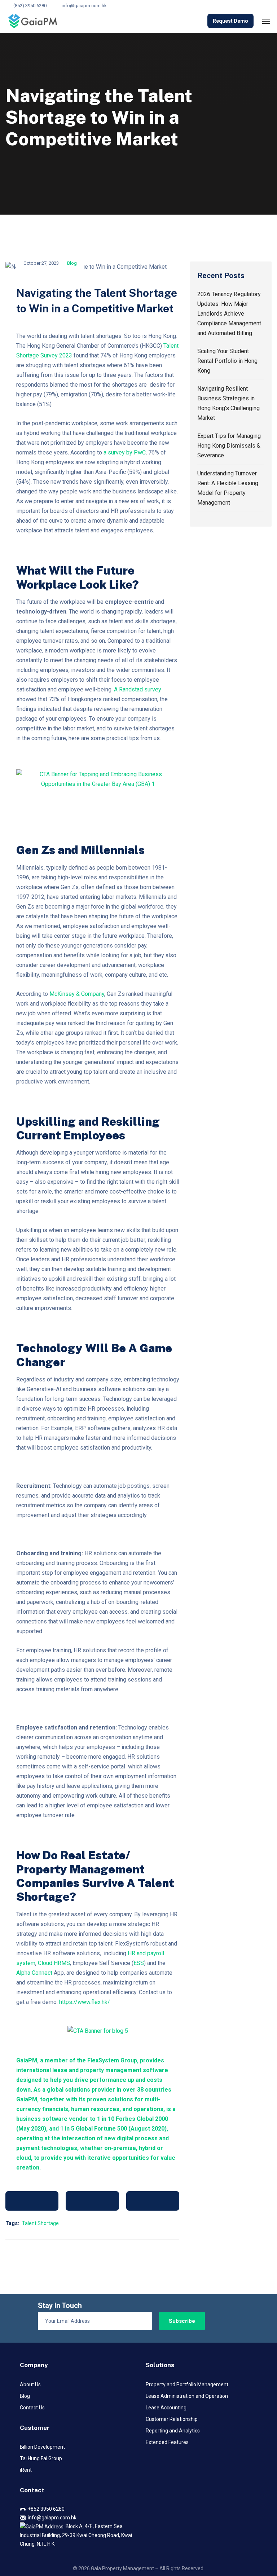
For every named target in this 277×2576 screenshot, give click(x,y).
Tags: (12, 2223)
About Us (30, 2384)
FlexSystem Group (112, 2060)
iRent (26, 2470)
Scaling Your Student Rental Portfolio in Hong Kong (227, 361)
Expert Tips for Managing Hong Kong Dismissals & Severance (229, 446)
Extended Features (167, 2442)
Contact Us (32, 2408)
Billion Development (42, 2447)
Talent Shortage (40, 2223)
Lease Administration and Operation (187, 2396)
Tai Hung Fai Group (41, 2458)
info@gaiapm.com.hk (84, 6)
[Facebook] (32, 2201)
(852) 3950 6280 (30, 6)
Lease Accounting (166, 2408)
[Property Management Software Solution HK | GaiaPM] (33, 21)
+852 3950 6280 (45, 2509)
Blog (72, 263)
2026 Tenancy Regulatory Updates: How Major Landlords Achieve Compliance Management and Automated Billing (229, 314)
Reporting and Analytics (173, 2431)
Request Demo (230, 21)
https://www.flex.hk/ (85, 2002)
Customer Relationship (172, 2419)
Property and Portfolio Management (187, 2384)
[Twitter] (92, 2201)
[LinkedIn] (153, 2201)
